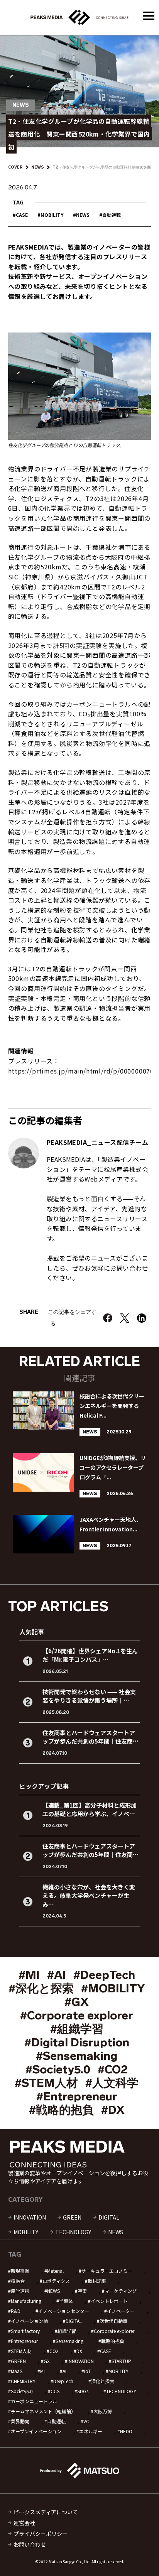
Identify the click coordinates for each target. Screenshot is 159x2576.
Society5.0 (22, 2391)
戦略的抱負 (113, 2341)
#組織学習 (77, 2029)
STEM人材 (21, 2351)
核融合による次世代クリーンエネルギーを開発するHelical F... (112, 1406)
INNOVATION (30, 2217)
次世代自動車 (113, 2321)
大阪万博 (103, 2411)
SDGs (83, 2391)
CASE (22, 215)
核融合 (18, 2281)
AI (64, 2371)
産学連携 (20, 2291)
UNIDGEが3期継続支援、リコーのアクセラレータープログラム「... (113, 1467)
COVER (15, 167)
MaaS (17, 2371)
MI (42, 2371)
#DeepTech (104, 1975)
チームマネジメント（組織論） (43, 2411)
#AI (57, 1975)
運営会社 (24, 2523)
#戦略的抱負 (61, 2110)
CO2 (54, 2351)
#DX (113, 2110)
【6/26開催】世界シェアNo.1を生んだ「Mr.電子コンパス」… (90, 1655)
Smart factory (25, 2331)
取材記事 (97, 2281)
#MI (29, 1975)
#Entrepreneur (77, 2097)
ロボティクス (56, 2281)
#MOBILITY (113, 1989)
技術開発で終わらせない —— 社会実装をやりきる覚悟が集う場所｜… (89, 1696)
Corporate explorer (114, 2331)
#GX (77, 2002)
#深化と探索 (41, 1989)
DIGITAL (109, 2217)
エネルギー (91, 2431)
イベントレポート (109, 2301)
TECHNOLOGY (73, 2232)
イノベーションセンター (64, 2311)
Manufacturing (26, 2301)
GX (47, 2361)
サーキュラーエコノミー (107, 2271)
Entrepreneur (24, 2341)
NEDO (126, 2431)
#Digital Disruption (77, 2043)
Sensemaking (69, 2341)
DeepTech (63, 2381)
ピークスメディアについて (46, 2512)
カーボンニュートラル (34, 2401)
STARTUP (121, 2361)
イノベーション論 (29, 2321)
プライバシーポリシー (41, 2534)
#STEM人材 (46, 2083)
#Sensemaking (77, 2056)
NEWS (38, 167)
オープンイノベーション (36, 2431)
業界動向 (20, 2421)
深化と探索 (103, 2381)
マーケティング (121, 2291)
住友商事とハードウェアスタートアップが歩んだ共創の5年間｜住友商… (90, 1737)
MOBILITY (52, 215)
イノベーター (121, 2311)
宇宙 (82, 2291)
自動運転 (112, 215)
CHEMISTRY (23, 2381)
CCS (55, 2391)
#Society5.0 (58, 2070)
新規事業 (20, 2271)
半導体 (66, 2301)
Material (55, 2271)
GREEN (72, 2217)
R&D (16, 2311)
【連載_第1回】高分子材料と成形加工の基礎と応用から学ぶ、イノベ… (90, 1810)
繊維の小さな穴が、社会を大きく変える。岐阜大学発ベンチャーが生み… (89, 1896)
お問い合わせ (30, 2544)
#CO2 (113, 2070)
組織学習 (67, 2331)
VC (86, 2421)
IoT (87, 2371)
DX (79, 2351)
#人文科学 (112, 2083)
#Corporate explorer (77, 2016)
